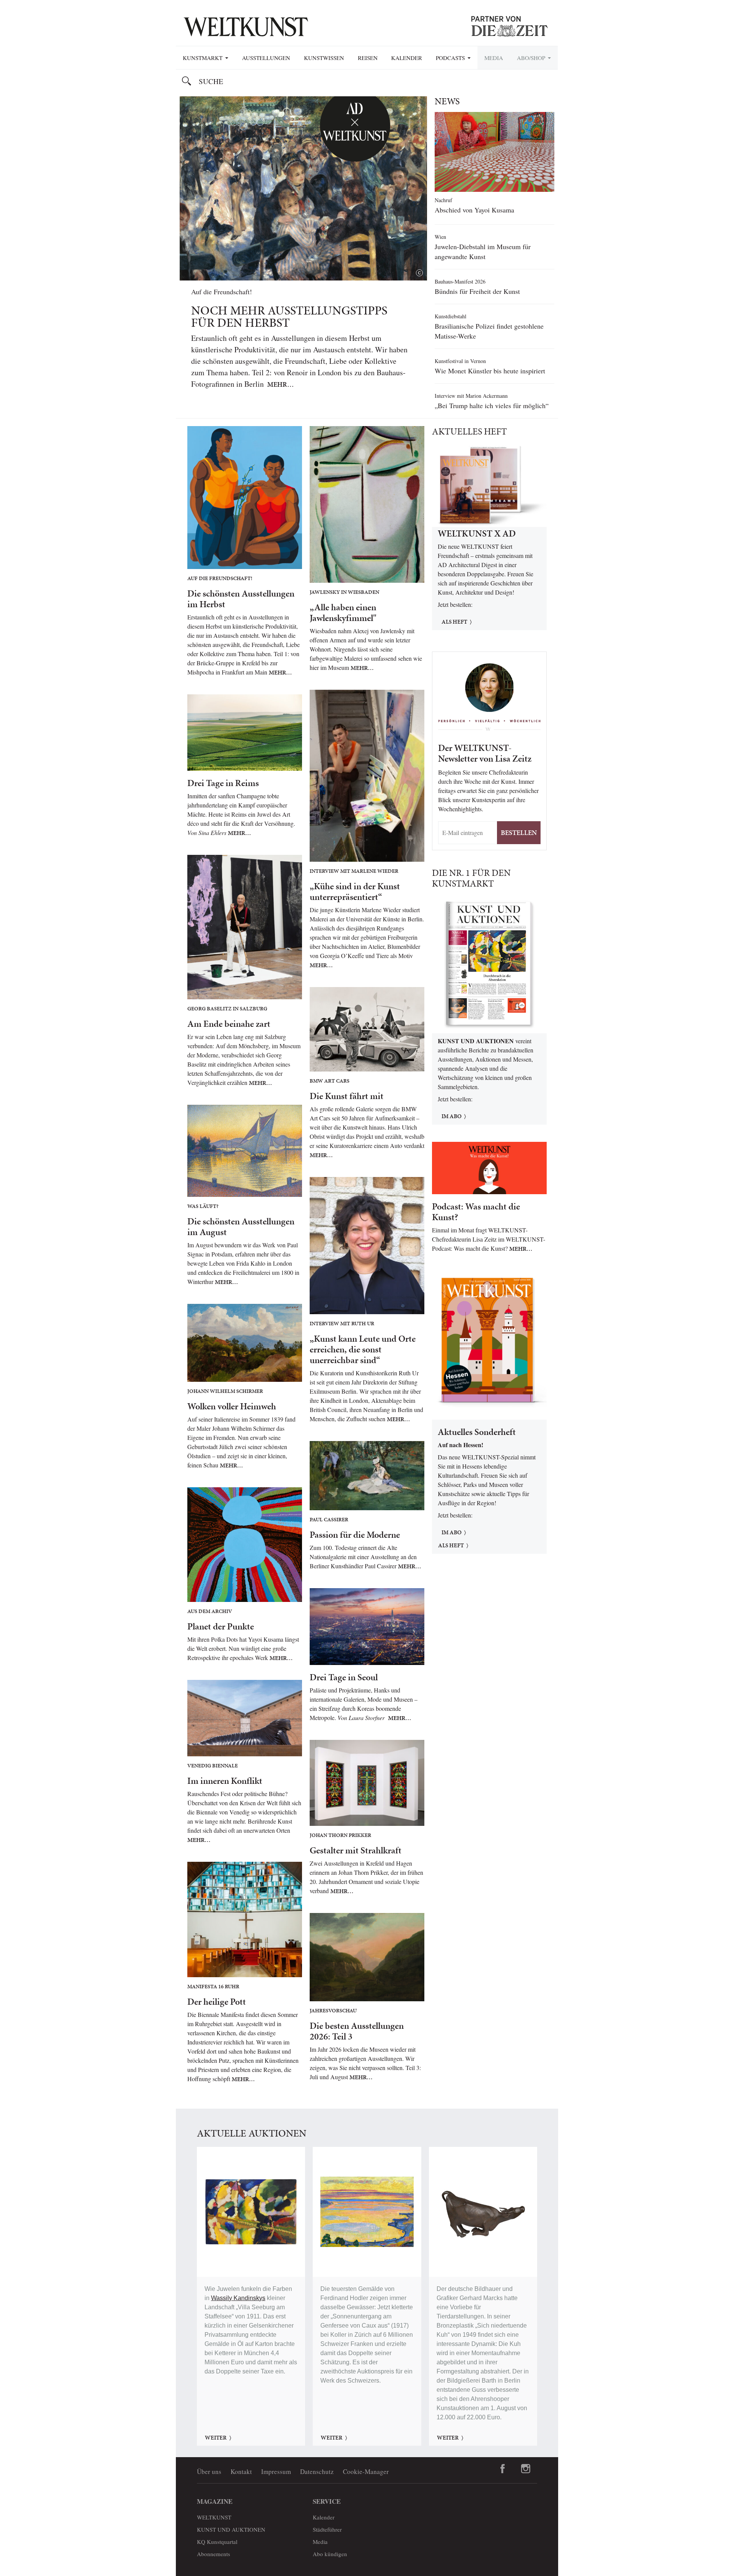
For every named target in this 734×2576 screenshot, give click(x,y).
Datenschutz (317, 2471)
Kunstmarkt (204, 58)
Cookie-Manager (366, 2471)
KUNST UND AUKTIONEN (231, 2529)
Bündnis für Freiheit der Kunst (477, 291)
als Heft (451, 1545)
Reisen (368, 58)
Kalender (407, 58)
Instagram (526, 2469)
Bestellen (519, 832)
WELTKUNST (214, 2517)
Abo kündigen (330, 2554)
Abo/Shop (532, 58)
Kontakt (241, 2471)
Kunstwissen (324, 58)
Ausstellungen (266, 58)
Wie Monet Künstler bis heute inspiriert (490, 371)
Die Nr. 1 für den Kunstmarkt (471, 878)
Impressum (276, 2471)
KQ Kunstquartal (217, 2542)
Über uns (209, 2471)
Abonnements (214, 2554)
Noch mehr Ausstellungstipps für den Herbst (289, 317)
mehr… (281, 384)
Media (494, 58)
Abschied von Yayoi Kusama (474, 210)
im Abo (451, 1116)
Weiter (216, 2438)
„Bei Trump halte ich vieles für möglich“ (492, 405)
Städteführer (327, 2529)
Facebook (503, 2469)
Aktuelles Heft (469, 431)
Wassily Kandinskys (238, 2298)
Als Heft (454, 622)
